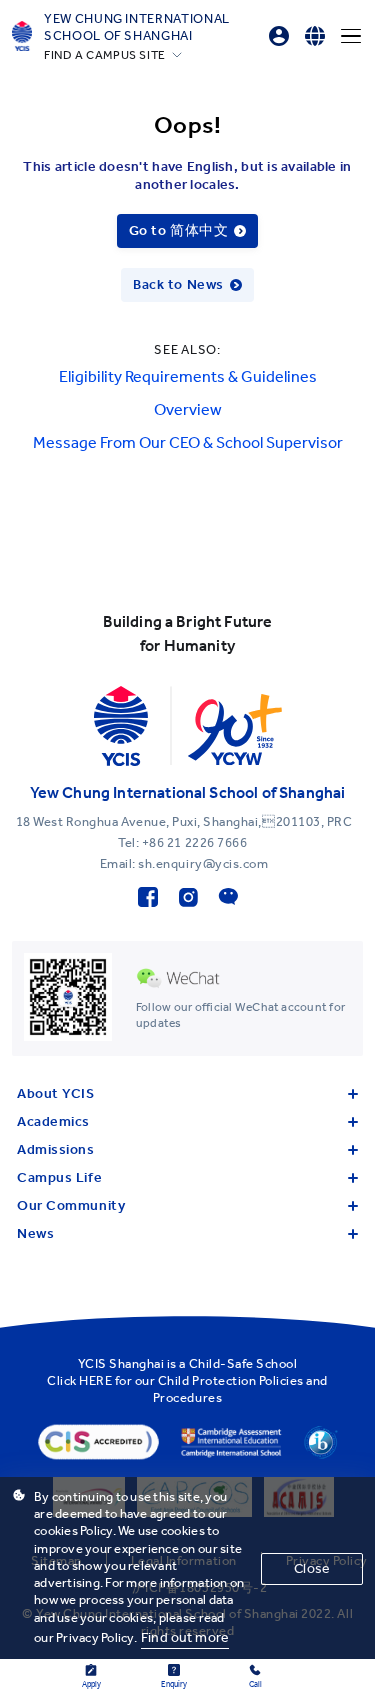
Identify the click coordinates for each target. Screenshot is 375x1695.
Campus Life (59, 1177)
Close (312, 1568)
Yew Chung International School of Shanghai (137, 27)
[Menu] (351, 36)
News (35, 1233)
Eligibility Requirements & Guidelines (188, 376)
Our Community (71, 1205)
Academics (53, 1121)
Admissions (56, 1149)
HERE (95, 1380)
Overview (188, 409)
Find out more (185, 1637)
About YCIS (56, 1093)
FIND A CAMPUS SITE (105, 55)
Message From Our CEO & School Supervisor (188, 442)
